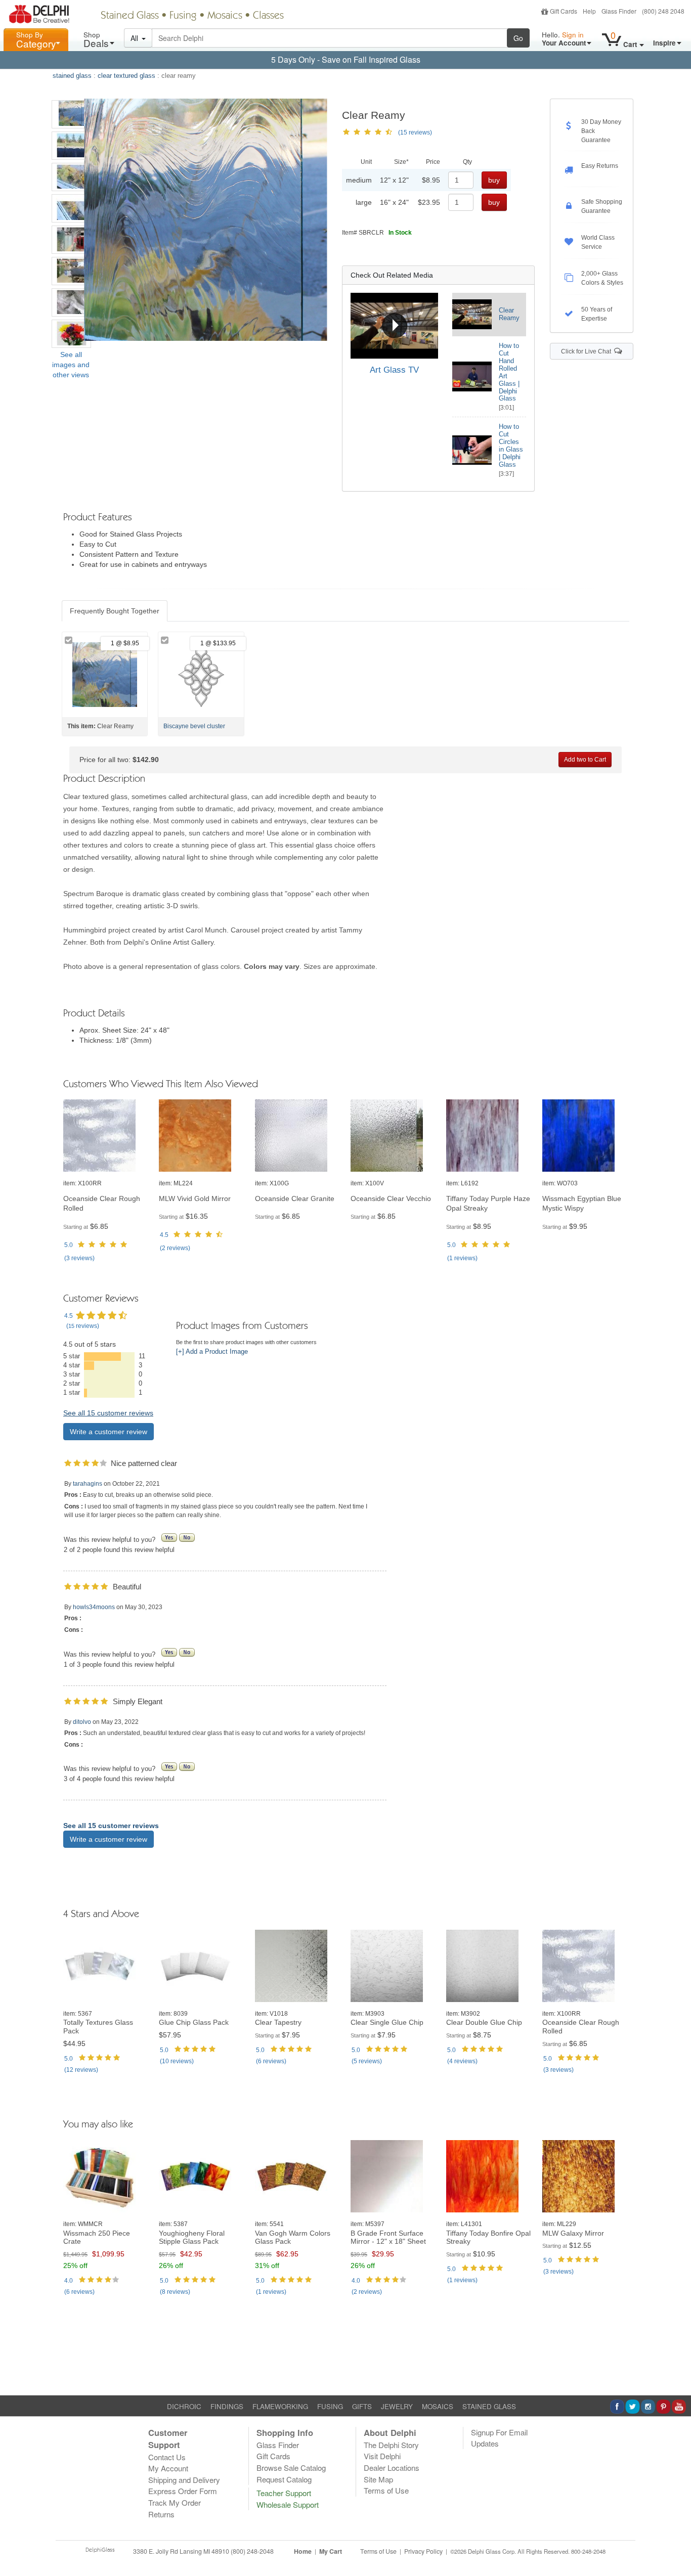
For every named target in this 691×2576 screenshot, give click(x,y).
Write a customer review (109, 1432)
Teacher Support (284, 2493)
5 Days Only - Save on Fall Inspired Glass (346, 59)
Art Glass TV (394, 370)
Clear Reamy (509, 314)
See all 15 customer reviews (108, 1413)
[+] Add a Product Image (212, 1352)
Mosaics (225, 16)
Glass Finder (619, 11)
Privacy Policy (423, 2551)
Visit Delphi (382, 2456)
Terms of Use (386, 2490)
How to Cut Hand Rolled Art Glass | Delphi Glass (509, 372)
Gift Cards (564, 11)
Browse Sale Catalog (291, 2468)
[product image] (106, 1136)
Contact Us (167, 2457)
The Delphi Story (391, 2445)
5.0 (69, 1245)
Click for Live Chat (588, 351)
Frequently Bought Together (115, 611)
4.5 (164, 1235)
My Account (168, 2468)
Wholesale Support (288, 2504)
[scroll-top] (676, 2557)
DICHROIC (184, 2406)
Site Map (378, 2479)
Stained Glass (130, 16)
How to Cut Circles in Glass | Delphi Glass (511, 446)
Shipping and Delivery (184, 2480)
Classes (268, 16)
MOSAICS (438, 2406)
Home (303, 2551)
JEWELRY (397, 2406)
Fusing (183, 16)
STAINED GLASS (489, 2406)
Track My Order (175, 2502)
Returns (161, 2514)
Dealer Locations (392, 2468)
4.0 (69, 2281)
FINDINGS (227, 2406)
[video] (395, 326)
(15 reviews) (415, 132)
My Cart (331, 2551)
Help (589, 11)
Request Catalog (284, 2479)
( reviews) (79, 1258)
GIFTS (362, 2406)
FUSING (330, 2406)
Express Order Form (183, 2491)
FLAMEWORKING (280, 2406)
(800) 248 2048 (663, 11)
